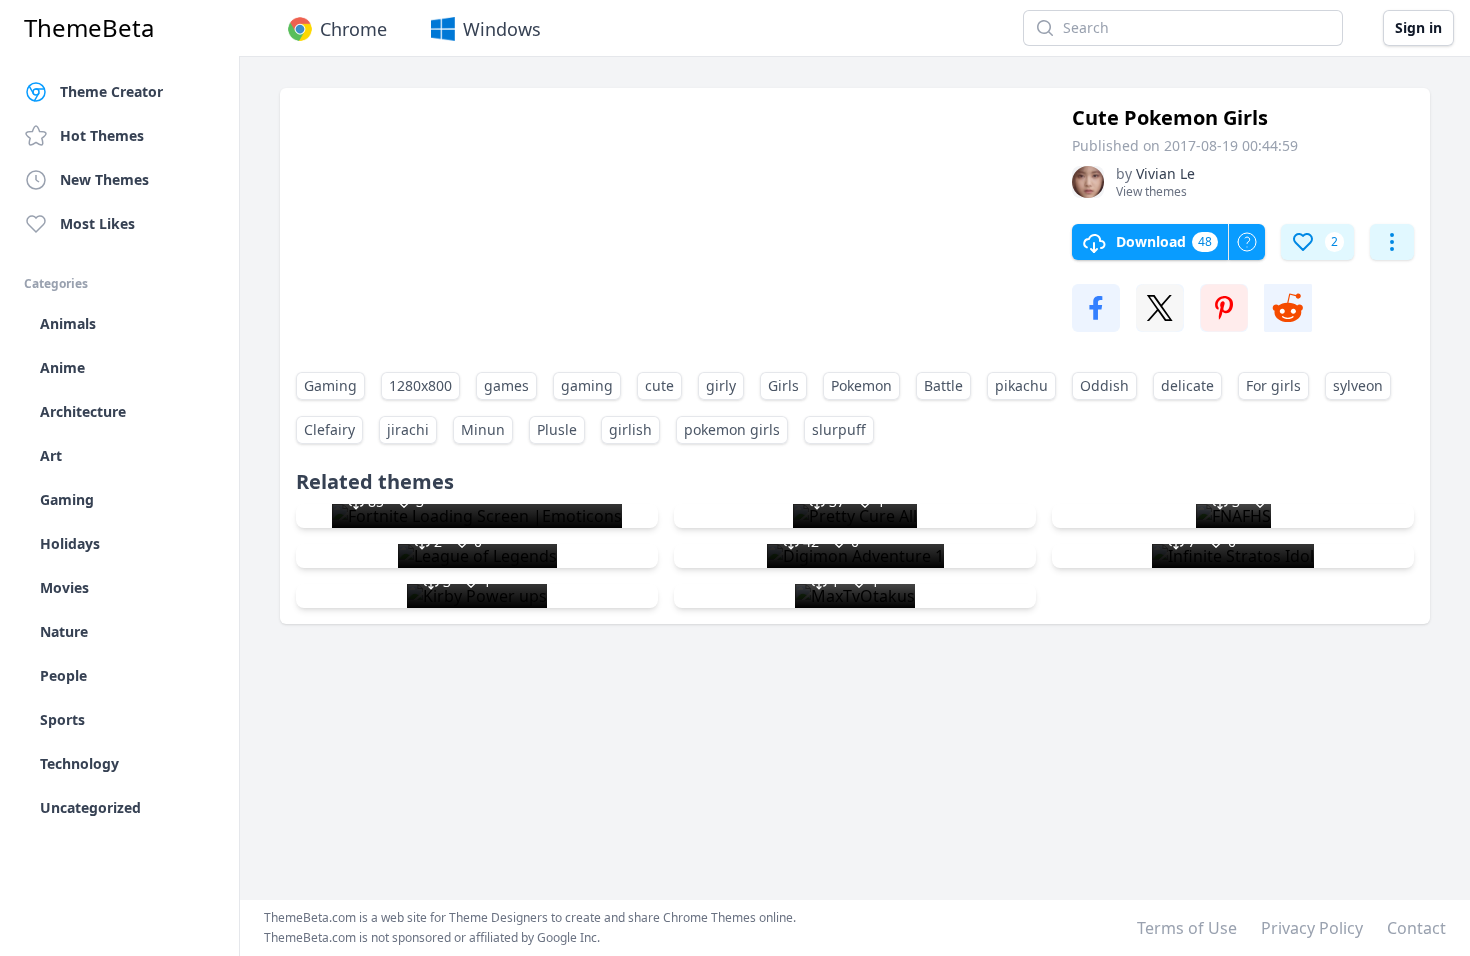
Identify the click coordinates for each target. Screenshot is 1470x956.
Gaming (330, 385)
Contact (1416, 928)
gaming (587, 385)
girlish (630, 429)
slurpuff (839, 429)
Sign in (1418, 27)
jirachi (408, 429)
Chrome (353, 29)
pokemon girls (732, 429)
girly (721, 385)
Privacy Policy (1312, 928)
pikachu (1021, 385)
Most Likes (97, 223)
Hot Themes (102, 135)
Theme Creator (111, 91)
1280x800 (420, 385)
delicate (1187, 385)
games (506, 385)
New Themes (104, 179)
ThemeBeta (89, 28)
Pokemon (861, 385)
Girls (783, 385)
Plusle (557, 429)
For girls (1273, 385)
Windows (502, 29)
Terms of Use (1187, 928)
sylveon (1358, 385)
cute (659, 385)
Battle (943, 385)
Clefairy (329, 429)
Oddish (1104, 385)
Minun (483, 429)
